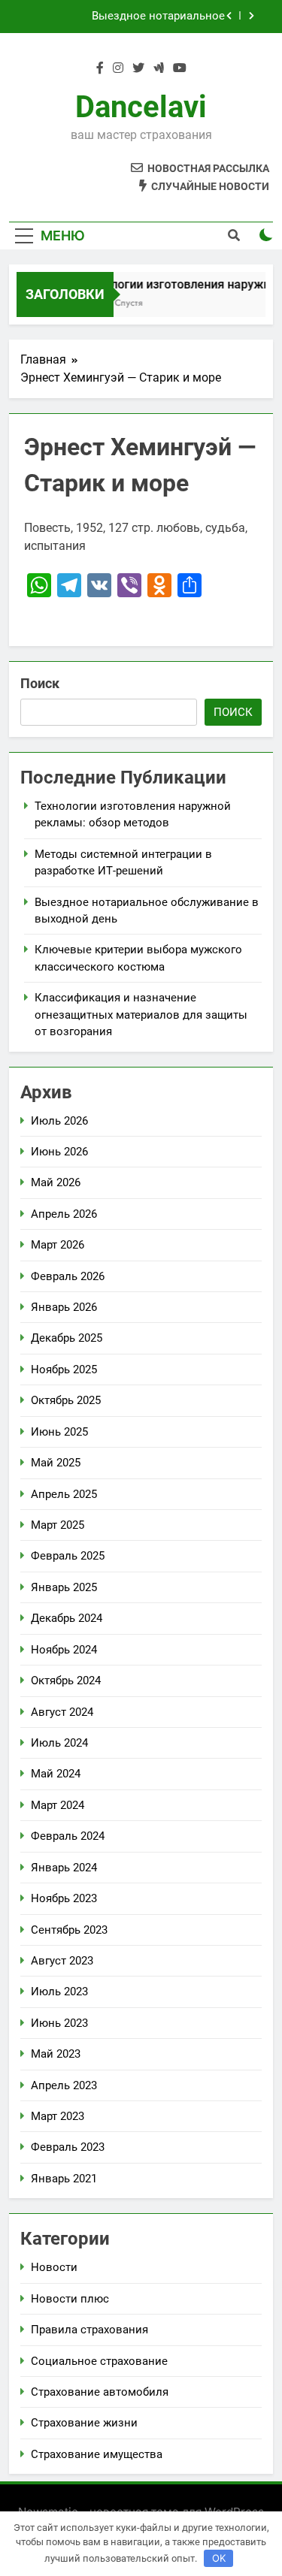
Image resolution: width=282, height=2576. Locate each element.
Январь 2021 (64, 2179)
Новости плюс (70, 2299)
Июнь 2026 (59, 1152)
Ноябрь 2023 (64, 1898)
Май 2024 (56, 1774)
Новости (54, 2267)
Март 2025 (58, 1525)
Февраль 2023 (68, 2147)
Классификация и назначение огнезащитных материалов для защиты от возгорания (141, 1015)
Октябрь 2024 (66, 1681)
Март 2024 (58, 1805)
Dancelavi (141, 107)
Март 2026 (58, 1245)
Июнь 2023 (59, 2023)
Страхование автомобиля (100, 2392)
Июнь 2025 (59, 1432)
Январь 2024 (64, 1868)
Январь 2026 (64, 1307)
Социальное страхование (99, 2361)
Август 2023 (62, 1961)
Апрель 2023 (64, 2085)
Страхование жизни (84, 2423)
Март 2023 (58, 2116)
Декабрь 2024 (67, 1618)
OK (219, 2558)
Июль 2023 (59, 1992)
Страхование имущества (97, 2454)
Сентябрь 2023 (69, 1930)
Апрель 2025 (64, 1494)
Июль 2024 (59, 1743)
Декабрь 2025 (67, 1338)
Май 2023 (56, 2054)
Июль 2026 (59, 1121)
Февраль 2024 (68, 1836)
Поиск (40, 683)
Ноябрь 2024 (64, 1650)
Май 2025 (56, 1463)
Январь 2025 (64, 1587)
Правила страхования (89, 2330)
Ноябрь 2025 (64, 1370)
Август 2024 (62, 1712)
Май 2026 (56, 1182)
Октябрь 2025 (66, 1400)
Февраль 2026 (68, 1276)
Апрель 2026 (64, 1214)
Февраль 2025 (68, 1556)
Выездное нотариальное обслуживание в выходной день (138, 17)
